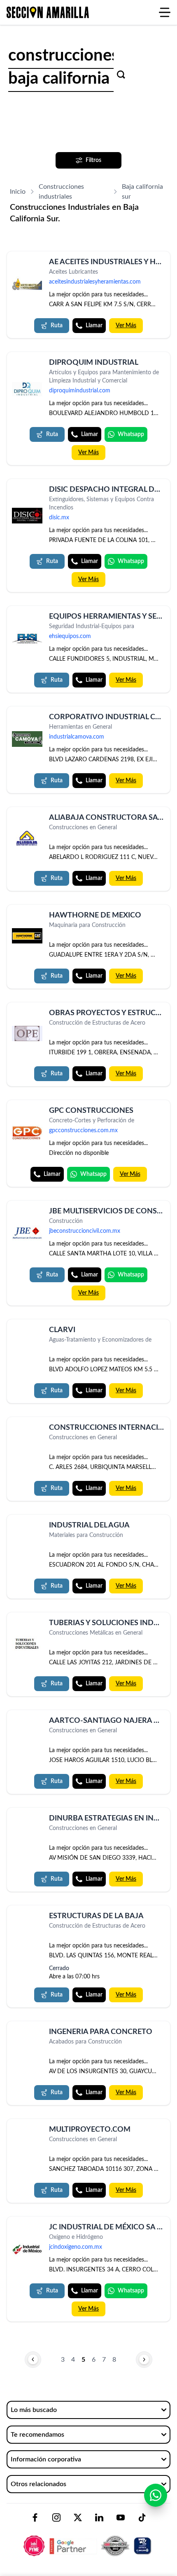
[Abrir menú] (165, 12)
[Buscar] (121, 75)
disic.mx (59, 518)
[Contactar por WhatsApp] (156, 2495)
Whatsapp (131, 434)
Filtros (93, 160)
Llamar (94, 326)
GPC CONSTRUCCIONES (91, 1111)
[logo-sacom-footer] (88, 2539)
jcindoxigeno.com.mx (76, 2247)
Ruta (57, 326)
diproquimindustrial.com (80, 391)
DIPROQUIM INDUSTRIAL (94, 363)
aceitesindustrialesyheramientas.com (95, 282)
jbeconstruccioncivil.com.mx (85, 1231)
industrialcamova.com (77, 737)
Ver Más (126, 326)
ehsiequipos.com (70, 636)
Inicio (18, 192)
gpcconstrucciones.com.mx (83, 1131)
